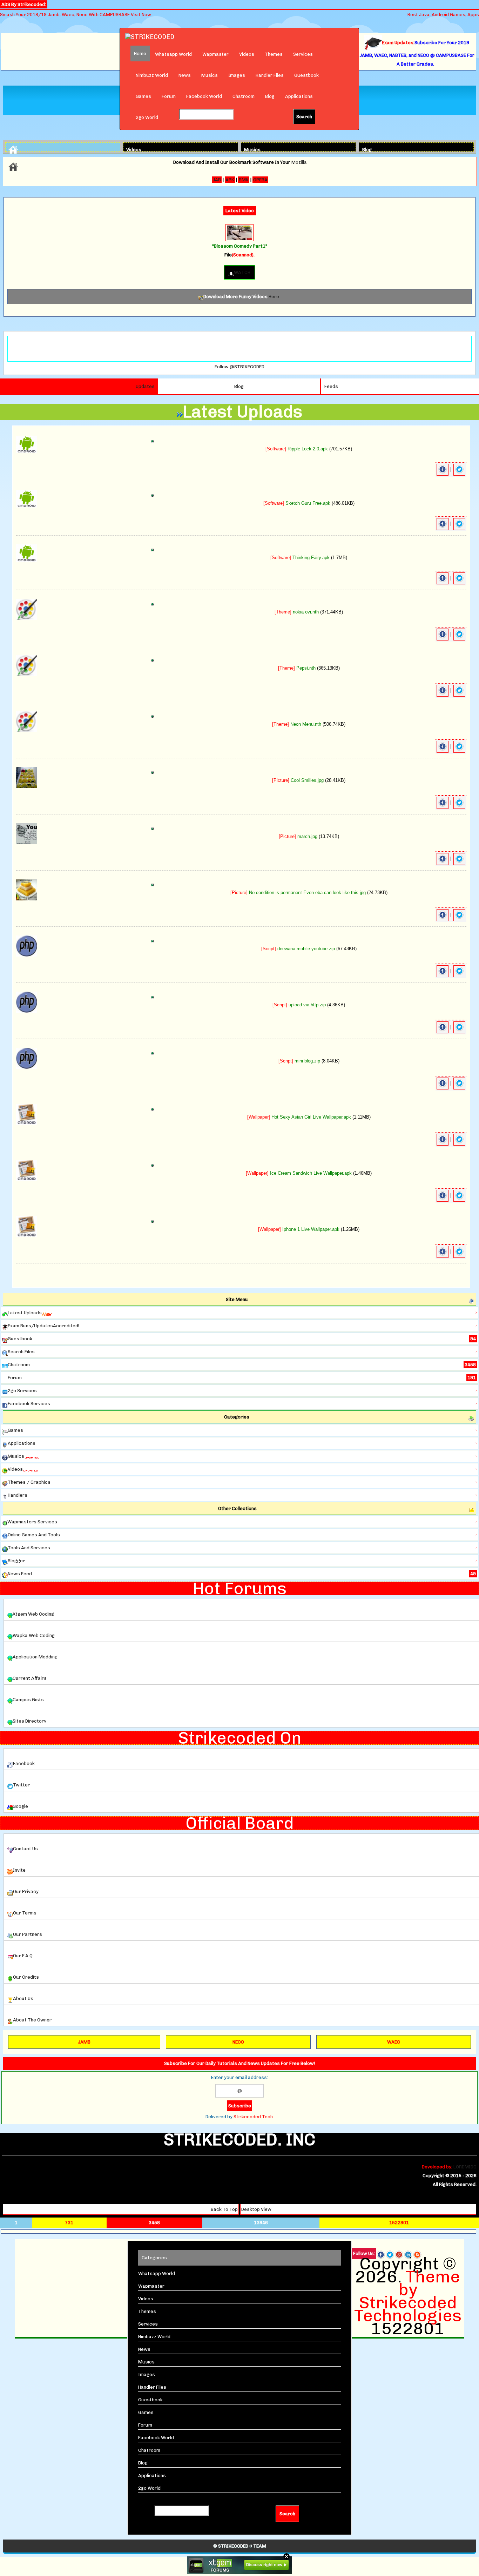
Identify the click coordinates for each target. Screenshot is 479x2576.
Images (237, 75)
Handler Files (270, 75)
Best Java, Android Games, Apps (443, 15)
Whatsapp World (173, 54)
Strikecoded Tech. (254, 2117)
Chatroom (244, 96)
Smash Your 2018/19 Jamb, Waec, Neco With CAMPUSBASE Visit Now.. (77, 15)
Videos (247, 54)
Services (303, 54)
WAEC (394, 2042)
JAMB (84, 2042)
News (185, 75)
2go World (147, 117)
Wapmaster (215, 54)
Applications (299, 96)
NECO (238, 2042)
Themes (274, 54)
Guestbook (306, 75)
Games (143, 96)
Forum (169, 96)
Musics (210, 75)
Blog (270, 96)
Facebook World (204, 96)
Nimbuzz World (152, 75)
